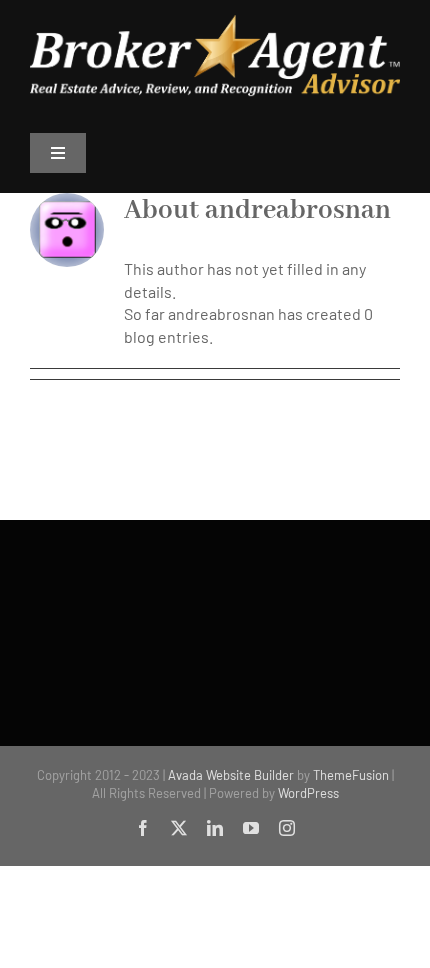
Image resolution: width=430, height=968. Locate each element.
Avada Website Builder (231, 775)
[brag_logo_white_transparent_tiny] (215, 22)
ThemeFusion (351, 775)
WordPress (308, 793)
